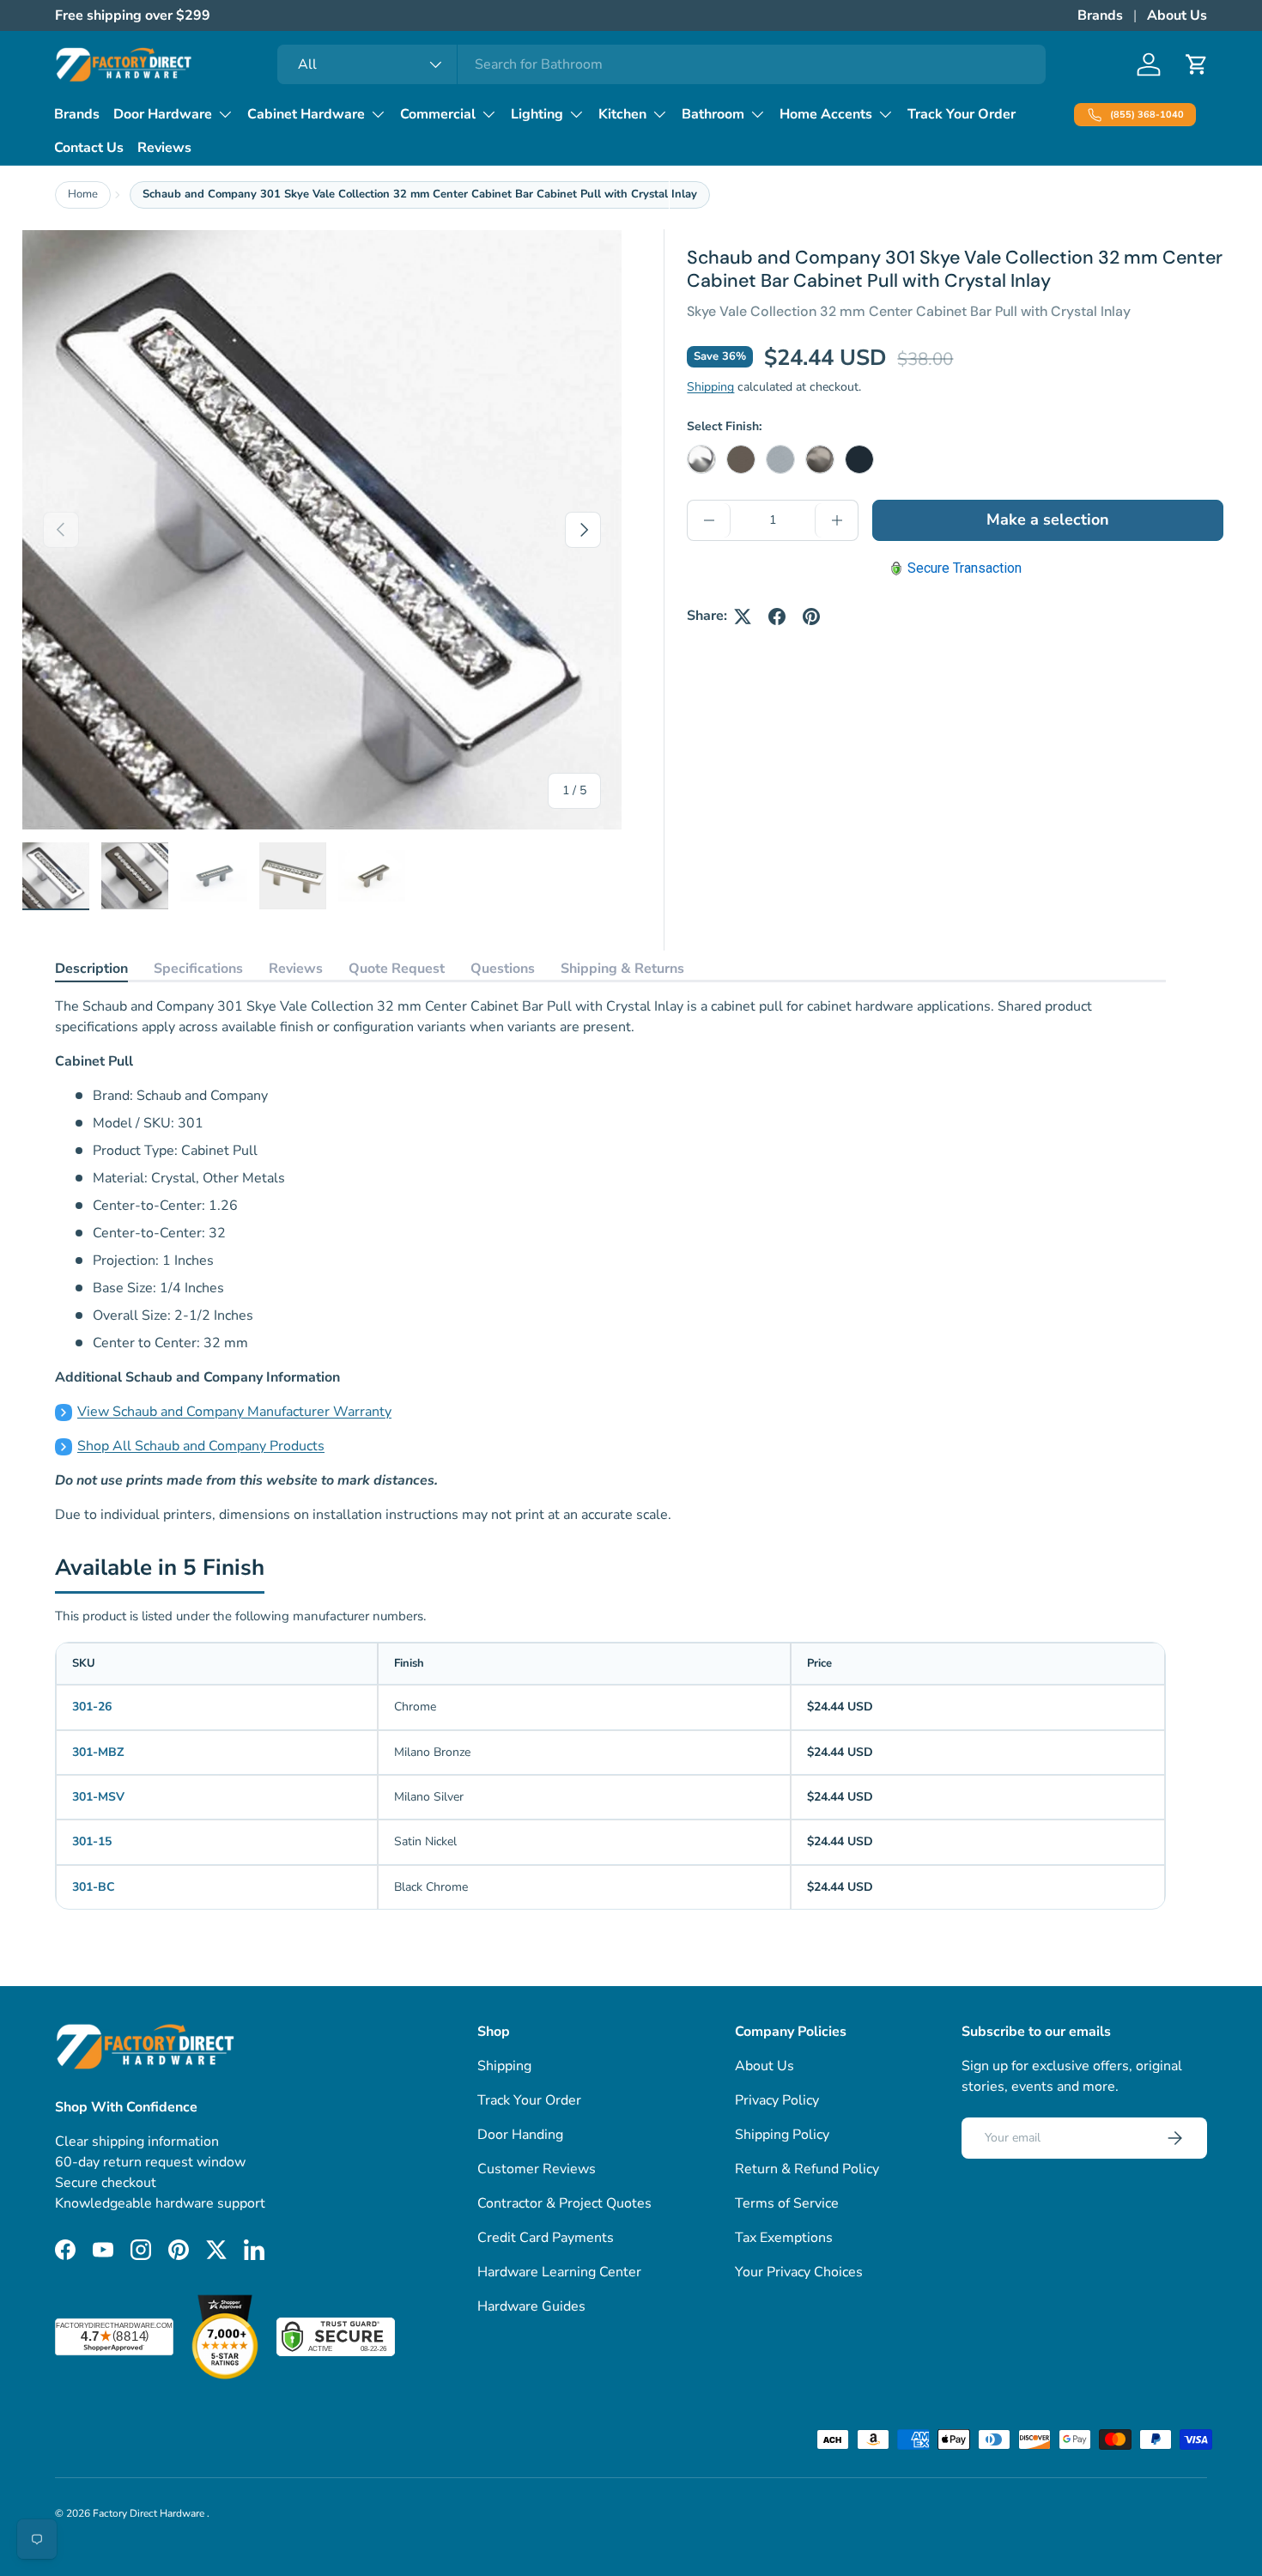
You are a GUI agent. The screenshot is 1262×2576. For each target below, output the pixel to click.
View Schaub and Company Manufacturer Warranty (234, 1412)
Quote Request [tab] (397, 969)
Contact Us (89, 148)
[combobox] (661, 64)
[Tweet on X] (743, 617)
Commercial (438, 114)
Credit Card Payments (546, 2238)
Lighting (537, 114)
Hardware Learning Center (559, 2272)
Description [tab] (91, 969)
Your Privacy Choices (799, 2272)
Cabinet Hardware (306, 114)
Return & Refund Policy (807, 2169)
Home (83, 194)
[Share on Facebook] (777, 617)
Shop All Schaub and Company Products (201, 1446)
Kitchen (622, 114)
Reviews (164, 148)
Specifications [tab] (198, 969)
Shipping (710, 388)
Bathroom (713, 114)
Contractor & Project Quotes (564, 2203)
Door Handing (520, 2135)
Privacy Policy (777, 2100)
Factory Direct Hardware (150, 2513)
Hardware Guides (531, 2306)
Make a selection (1048, 520)
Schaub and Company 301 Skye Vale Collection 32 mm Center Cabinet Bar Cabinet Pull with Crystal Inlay (420, 194)
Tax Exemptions (784, 2238)
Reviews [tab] (296, 969)
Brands (1100, 15)
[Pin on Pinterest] (811, 617)
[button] (1197, 64)
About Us (1177, 15)
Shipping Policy (782, 2135)
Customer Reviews (537, 2169)
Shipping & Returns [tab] (622, 969)
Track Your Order (962, 114)
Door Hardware (163, 114)
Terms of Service (787, 2203)
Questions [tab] (503, 969)
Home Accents (826, 114)
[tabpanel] (610, 1261)
